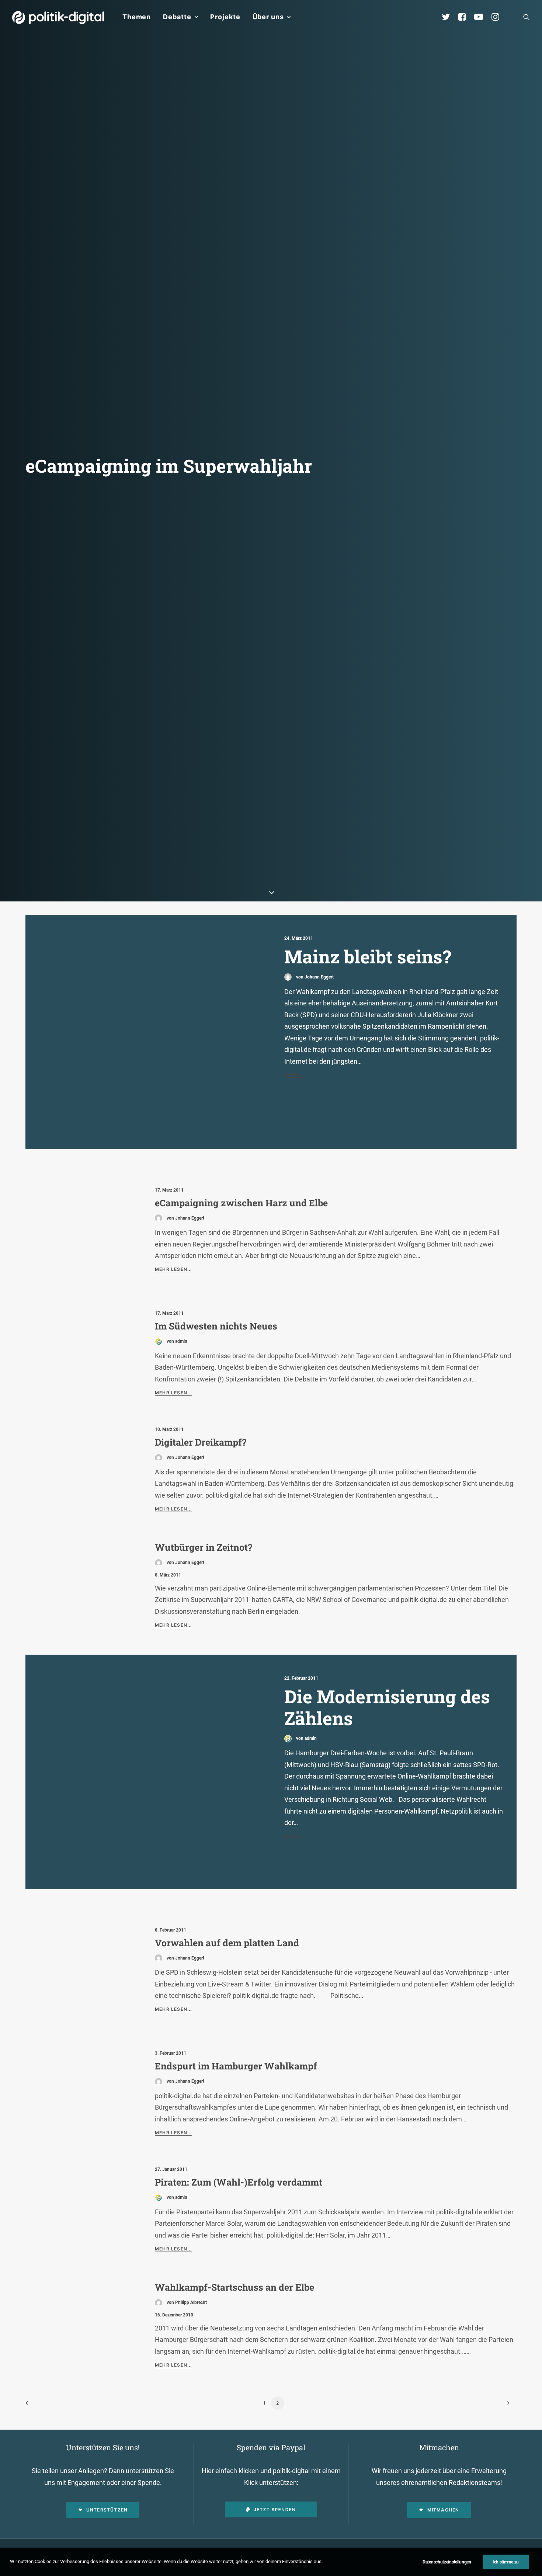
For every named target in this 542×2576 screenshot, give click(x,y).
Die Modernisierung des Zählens (387, 1707)
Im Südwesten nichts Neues (216, 1326)
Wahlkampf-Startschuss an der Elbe (234, 2287)
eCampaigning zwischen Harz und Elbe (241, 1203)
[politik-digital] (58, 18)
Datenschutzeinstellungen (447, 2562)
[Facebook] (465, 17)
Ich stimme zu (506, 2562)
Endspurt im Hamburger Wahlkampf (236, 2066)
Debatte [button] (177, 17)
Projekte (225, 17)
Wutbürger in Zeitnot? (204, 1547)
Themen (137, 17)
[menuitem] (137, 17)
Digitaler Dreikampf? (201, 1442)
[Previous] (35, 2405)
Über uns (268, 17)
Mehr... (294, 1075)
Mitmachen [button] (443, 2510)
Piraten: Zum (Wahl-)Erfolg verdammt (239, 2182)
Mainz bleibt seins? (368, 956)
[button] (527, 17)
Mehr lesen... (173, 1269)
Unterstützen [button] (107, 2510)
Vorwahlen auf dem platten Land (227, 1943)
